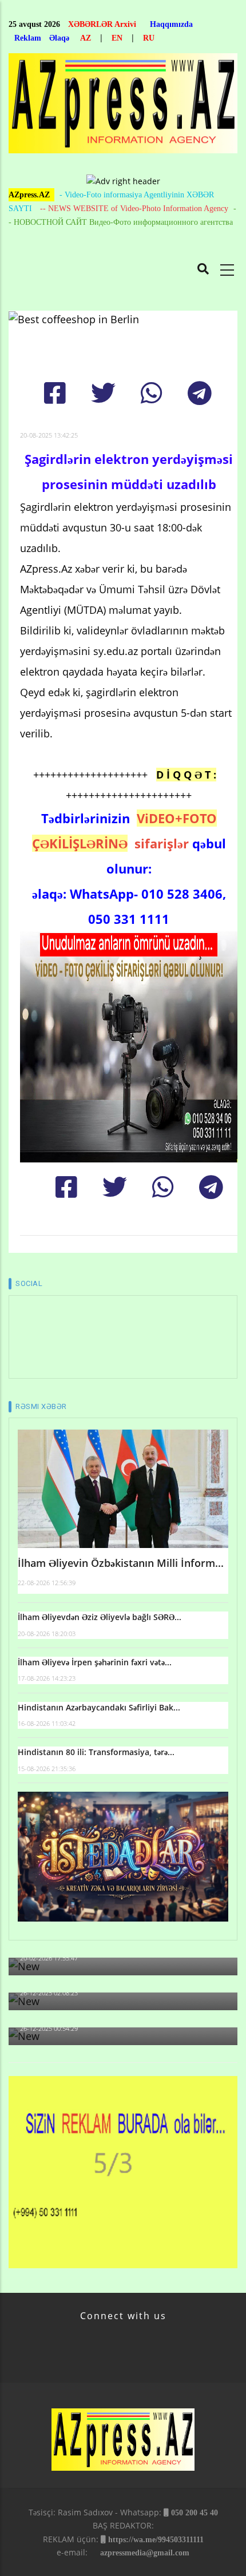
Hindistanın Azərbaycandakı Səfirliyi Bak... (99, 1707)
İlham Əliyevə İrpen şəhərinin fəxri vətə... (95, 1662)
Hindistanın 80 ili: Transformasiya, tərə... (96, 1752)
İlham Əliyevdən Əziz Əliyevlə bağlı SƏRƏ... (100, 1617)
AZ (86, 38)
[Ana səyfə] (123, 107)
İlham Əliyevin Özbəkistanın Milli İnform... (121, 1563)
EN (117, 38)
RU (149, 38)
